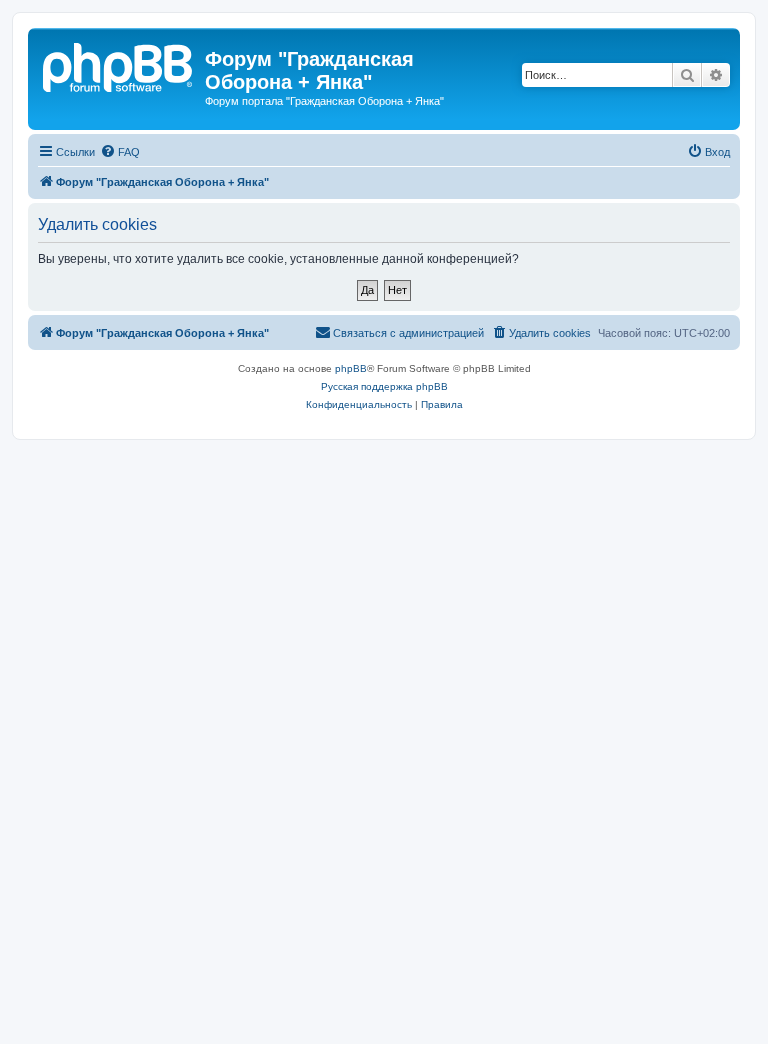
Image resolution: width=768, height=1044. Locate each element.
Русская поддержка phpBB (384, 386)
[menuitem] (120, 152)
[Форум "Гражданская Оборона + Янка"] (119, 65)
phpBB (351, 368)
